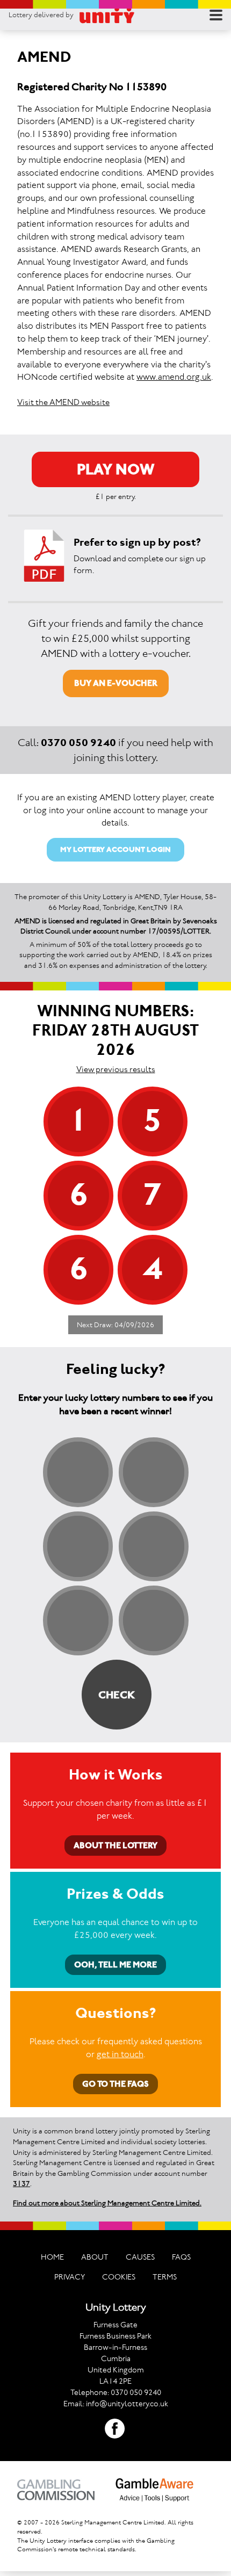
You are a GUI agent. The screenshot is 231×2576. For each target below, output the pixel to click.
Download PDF (44, 556)
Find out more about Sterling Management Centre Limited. (107, 2203)
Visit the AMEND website (63, 402)
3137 (21, 2184)
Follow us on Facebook (115, 2429)
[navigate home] (107, 15)
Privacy (70, 2277)
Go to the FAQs (115, 2084)
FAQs (181, 2257)
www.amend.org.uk (174, 377)
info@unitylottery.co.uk (127, 2404)
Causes (140, 2257)
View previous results (116, 1069)
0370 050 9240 (78, 742)
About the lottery (115, 1845)
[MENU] (216, 15)
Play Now (116, 469)
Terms (165, 2277)
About (95, 2257)
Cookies (119, 2277)
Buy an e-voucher (116, 683)
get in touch (120, 2054)
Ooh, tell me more (115, 1964)
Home (52, 2257)
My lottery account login (115, 849)
